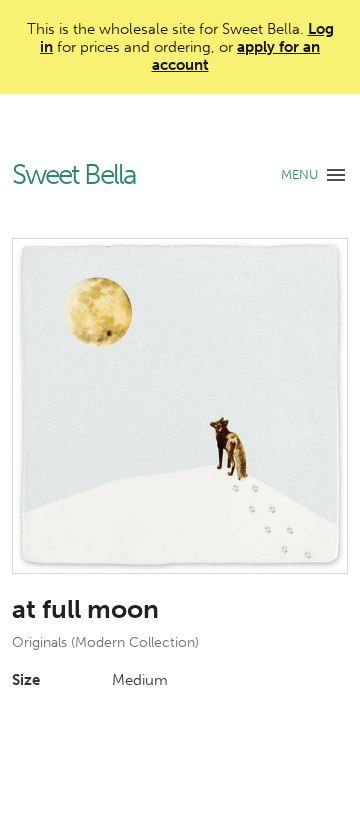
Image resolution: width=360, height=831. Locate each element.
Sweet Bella (74, 175)
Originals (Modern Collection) (105, 642)
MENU (299, 174)
